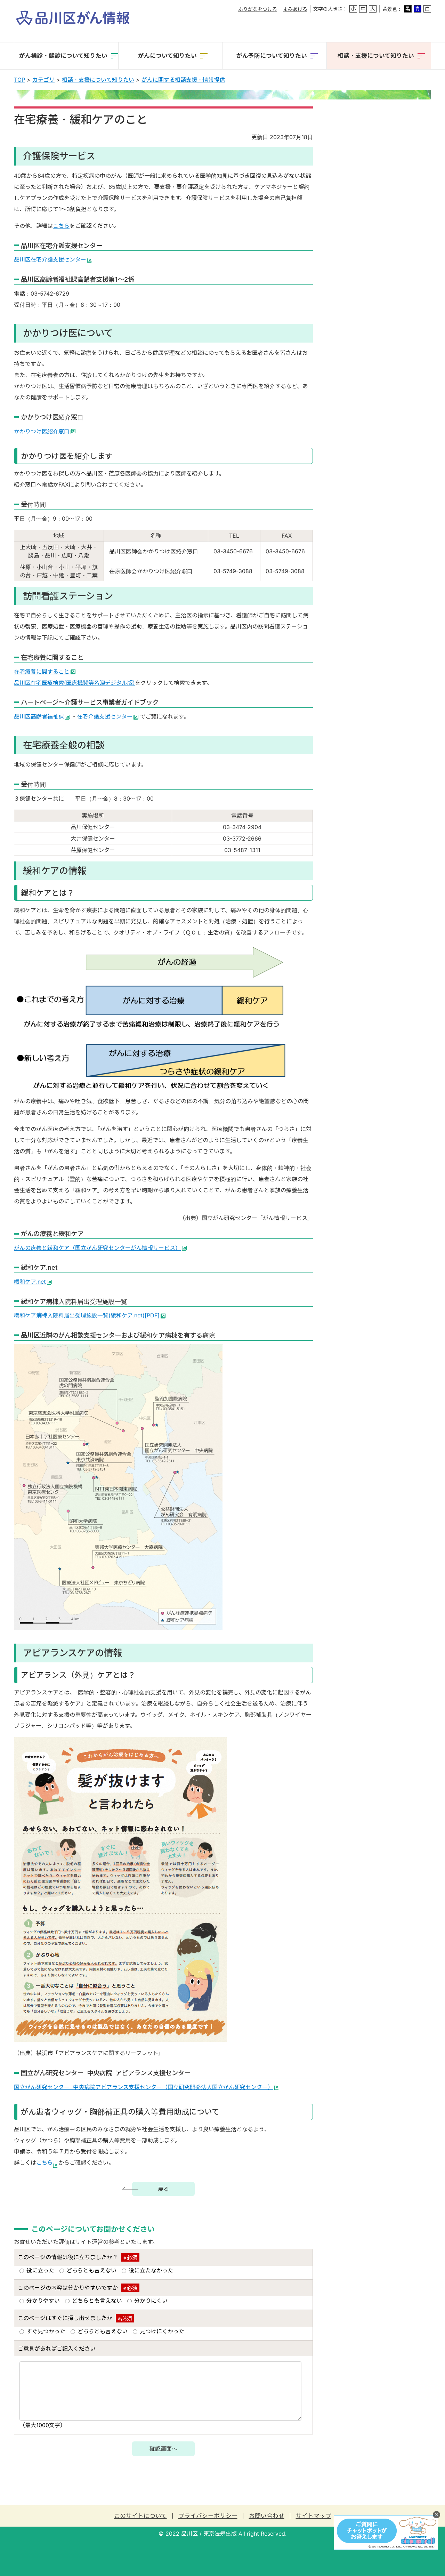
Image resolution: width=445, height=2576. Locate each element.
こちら (61, 226)
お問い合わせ (267, 2516)
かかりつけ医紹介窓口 (42, 431)
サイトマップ (314, 2516)
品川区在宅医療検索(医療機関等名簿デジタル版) (74, 683)
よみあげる (295, 9)
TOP (19, 80)
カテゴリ (43, 80)
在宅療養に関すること (42, 672)
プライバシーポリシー (208, 2516)
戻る (163, 2189)
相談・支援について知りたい (98, 80)
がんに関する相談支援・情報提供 (183, 80)
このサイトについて (140, 2516)
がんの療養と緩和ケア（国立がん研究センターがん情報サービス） (97, 1248)
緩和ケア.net (30, 1282)
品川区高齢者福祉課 (39, 716)
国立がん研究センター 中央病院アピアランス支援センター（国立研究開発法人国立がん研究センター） (144, 2087)
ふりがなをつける (258, 9)
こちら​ (44, 2162)
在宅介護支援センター (105, 716)
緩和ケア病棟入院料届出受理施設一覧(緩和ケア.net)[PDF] (87, 1315)
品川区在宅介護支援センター (50, 259)
